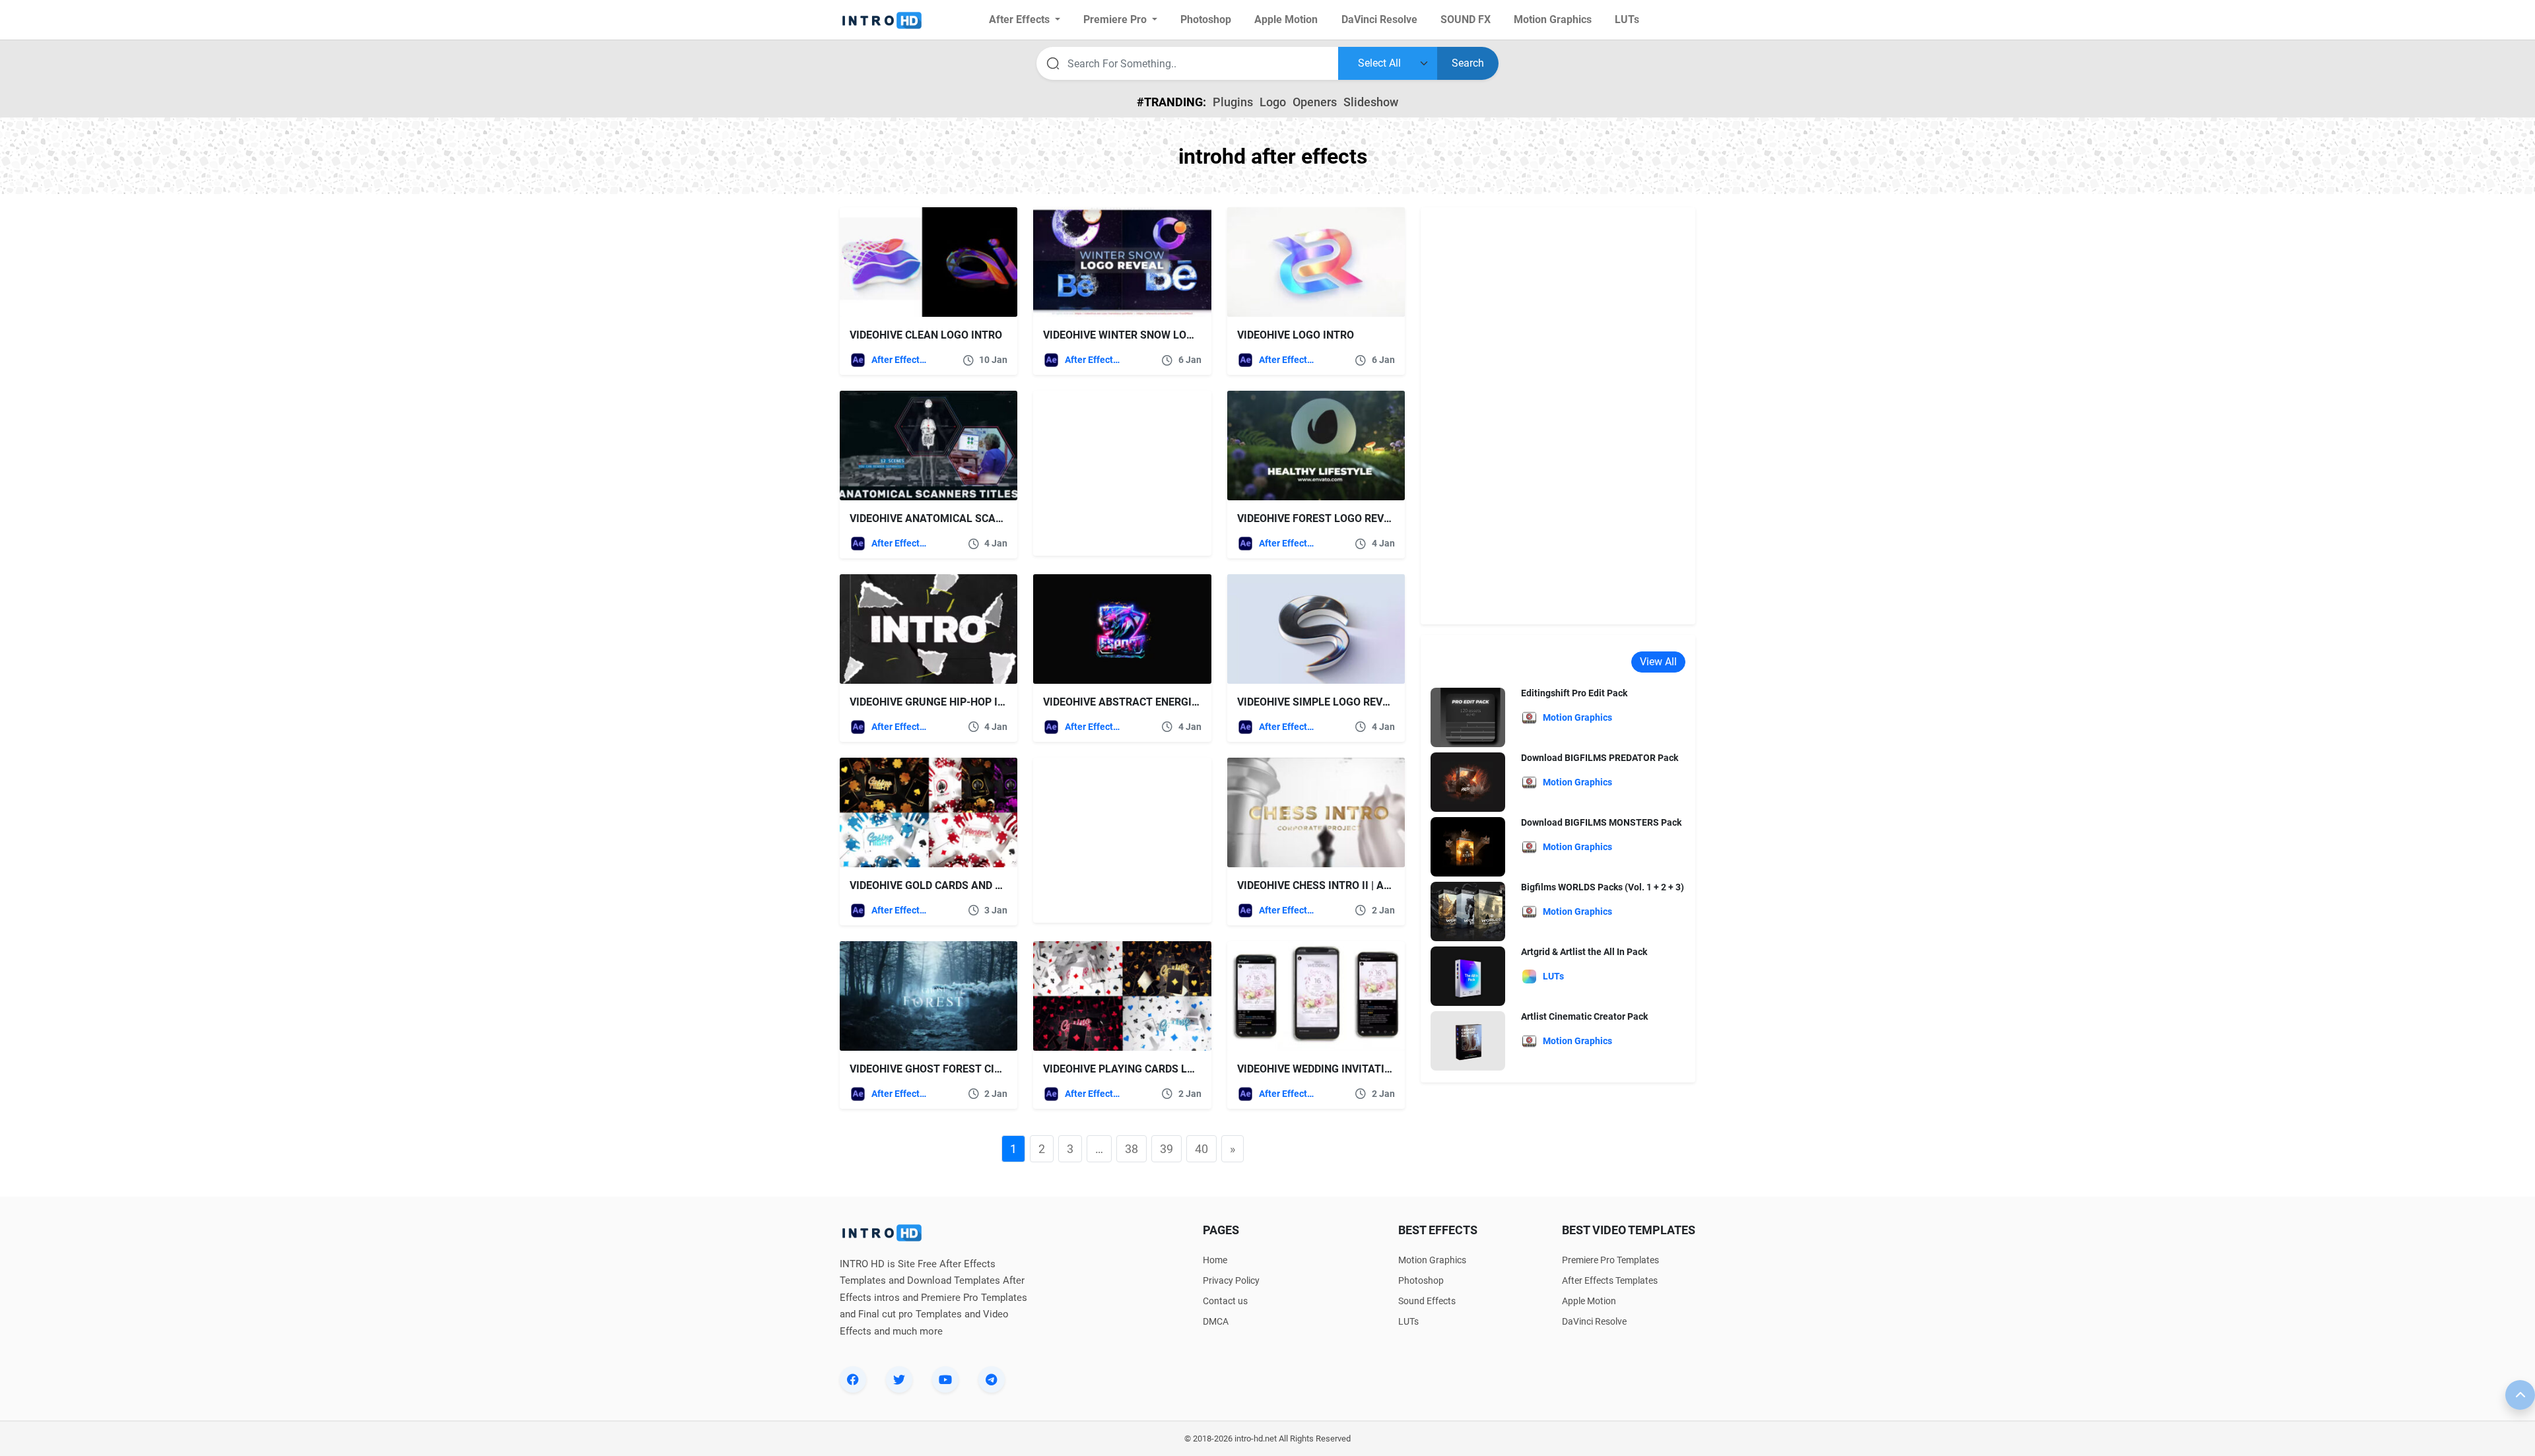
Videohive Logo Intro (1296, 335)
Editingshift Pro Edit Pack (1574, 693)
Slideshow (1371, 102)
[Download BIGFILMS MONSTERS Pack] (1468, 846)
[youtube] (945, 1379)
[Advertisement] (1116, 473)
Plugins (1233, 102)
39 (1166, 1149)
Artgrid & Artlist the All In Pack (1584, 952)
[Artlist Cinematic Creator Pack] (1468, 1041)
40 (1201, 1149)
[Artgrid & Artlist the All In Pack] (1468, 976)
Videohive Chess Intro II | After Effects (1346, 885)
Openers (1315, 102)
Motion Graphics (1432, 1260)
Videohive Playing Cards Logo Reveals (1150, 1069)
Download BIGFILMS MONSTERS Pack (1601, 822)
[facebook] (853, 1379)
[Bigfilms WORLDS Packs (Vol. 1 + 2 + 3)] (1468, 911)
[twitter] (899, 1379)
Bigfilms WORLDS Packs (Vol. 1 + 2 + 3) (1603, 887)
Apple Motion (1589, 1301)
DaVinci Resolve (1594, 1321)
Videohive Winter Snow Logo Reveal (1142, 335)
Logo (1273, 102)
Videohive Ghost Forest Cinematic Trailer (967, 1069)
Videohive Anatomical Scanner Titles (955, 518)
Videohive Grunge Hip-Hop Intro (937, 702)
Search (1468, 63)
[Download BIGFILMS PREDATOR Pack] (1468, 782)
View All (1658, 662)
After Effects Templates (900, 360)
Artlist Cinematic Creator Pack (1584, 1016)
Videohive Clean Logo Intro (926, 335)
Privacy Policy (1231, 1280)
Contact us (1225, 1301)
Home (1215, 1260)
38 (1132, 1149)
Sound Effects (1427, 1301)
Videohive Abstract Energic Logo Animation (1166, 702)
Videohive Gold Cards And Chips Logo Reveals (976, 885)
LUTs (1408, 1321)
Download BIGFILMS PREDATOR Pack (1600, 758)
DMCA (1216, 1321)
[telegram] (992, 1379)
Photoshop (1421, 1280)
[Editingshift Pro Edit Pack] (1468, 717)
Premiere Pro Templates (1610, 1260)
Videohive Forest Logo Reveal (1320, 518)
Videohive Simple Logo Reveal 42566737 (1344, 702)
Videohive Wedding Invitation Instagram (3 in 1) (1369, 1069)
